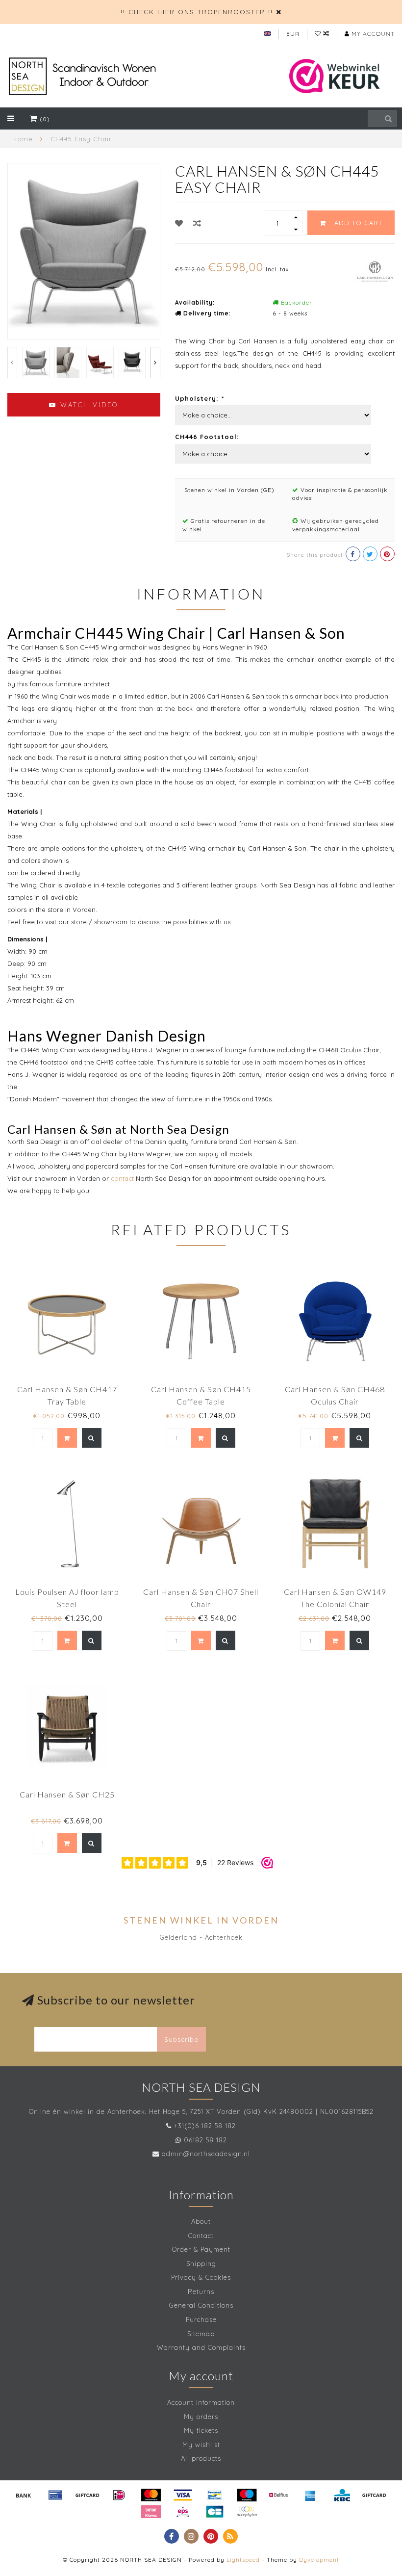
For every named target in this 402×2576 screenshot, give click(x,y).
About (201, 2221)
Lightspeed (243, 2560)
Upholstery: (199, 398)
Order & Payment (201, 2249)
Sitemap (201, 2334)
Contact (201, 2236)
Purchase (201, 2319)
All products (201, 2458)
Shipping (201, 2264)
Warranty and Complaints (201, 2347)
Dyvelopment (319, 2560)
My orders (201, 2417)
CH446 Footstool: (207, 437)
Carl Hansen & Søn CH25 (67, 1794)
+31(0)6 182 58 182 (205, 2126)
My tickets (201, 2430)
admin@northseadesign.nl (206, 2154)
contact (122, 1178)
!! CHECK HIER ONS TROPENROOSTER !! (197, 12)
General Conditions (201, 2305)
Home (23, 139)
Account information (201, 2402)
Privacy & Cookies (201, 2277)
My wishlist (201, 2445)
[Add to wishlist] (179, 223)
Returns (201, 2291)
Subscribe (181, 2039)
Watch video (88, 405)
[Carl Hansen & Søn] (375, 270)
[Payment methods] (24, 2495)
